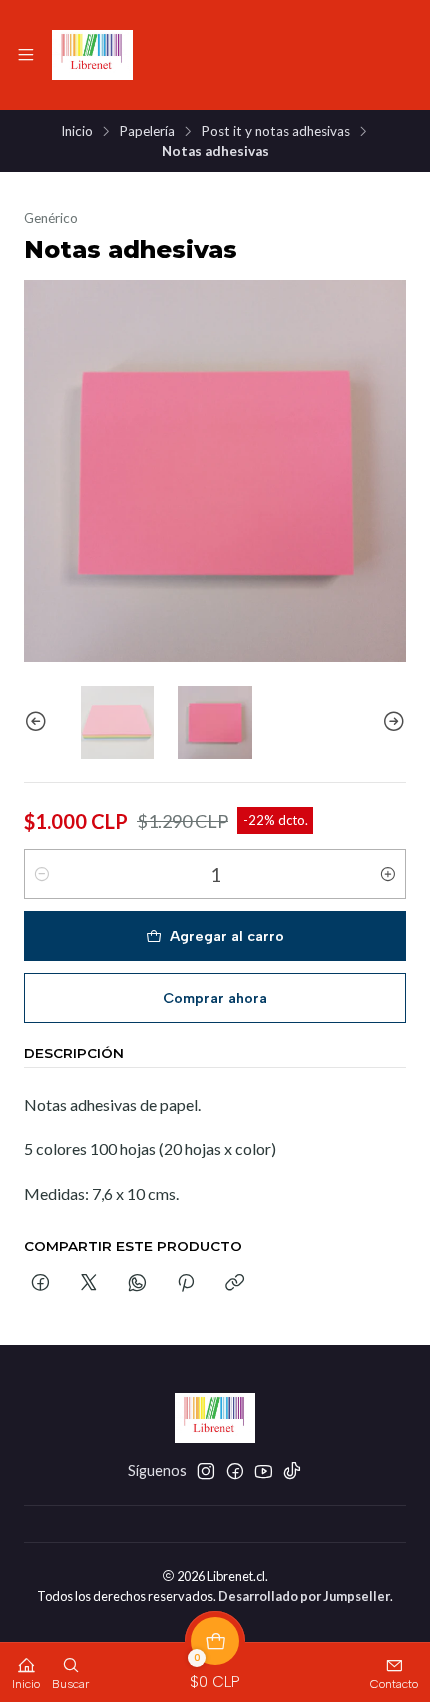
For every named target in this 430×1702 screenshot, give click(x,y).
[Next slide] (391, 722)
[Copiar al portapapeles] (234, 1284)
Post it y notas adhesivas (275, 132)
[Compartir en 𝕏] (89, 1284)
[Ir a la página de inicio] (92, 55)
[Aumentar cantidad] (388, 874)
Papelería (147, 132)
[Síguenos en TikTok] (292, 1471)
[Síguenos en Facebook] (235, 1471)
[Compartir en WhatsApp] (137, 1284)
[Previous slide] (39, 722)
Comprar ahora (215, 998)
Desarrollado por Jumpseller (304, 1596)
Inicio (77, 132)
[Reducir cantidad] (42, 874)
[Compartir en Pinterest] (186, 1284)
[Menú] (26, 55)
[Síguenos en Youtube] (263, 1471)
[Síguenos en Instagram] (206, 1471)
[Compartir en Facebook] (40, 1284)
